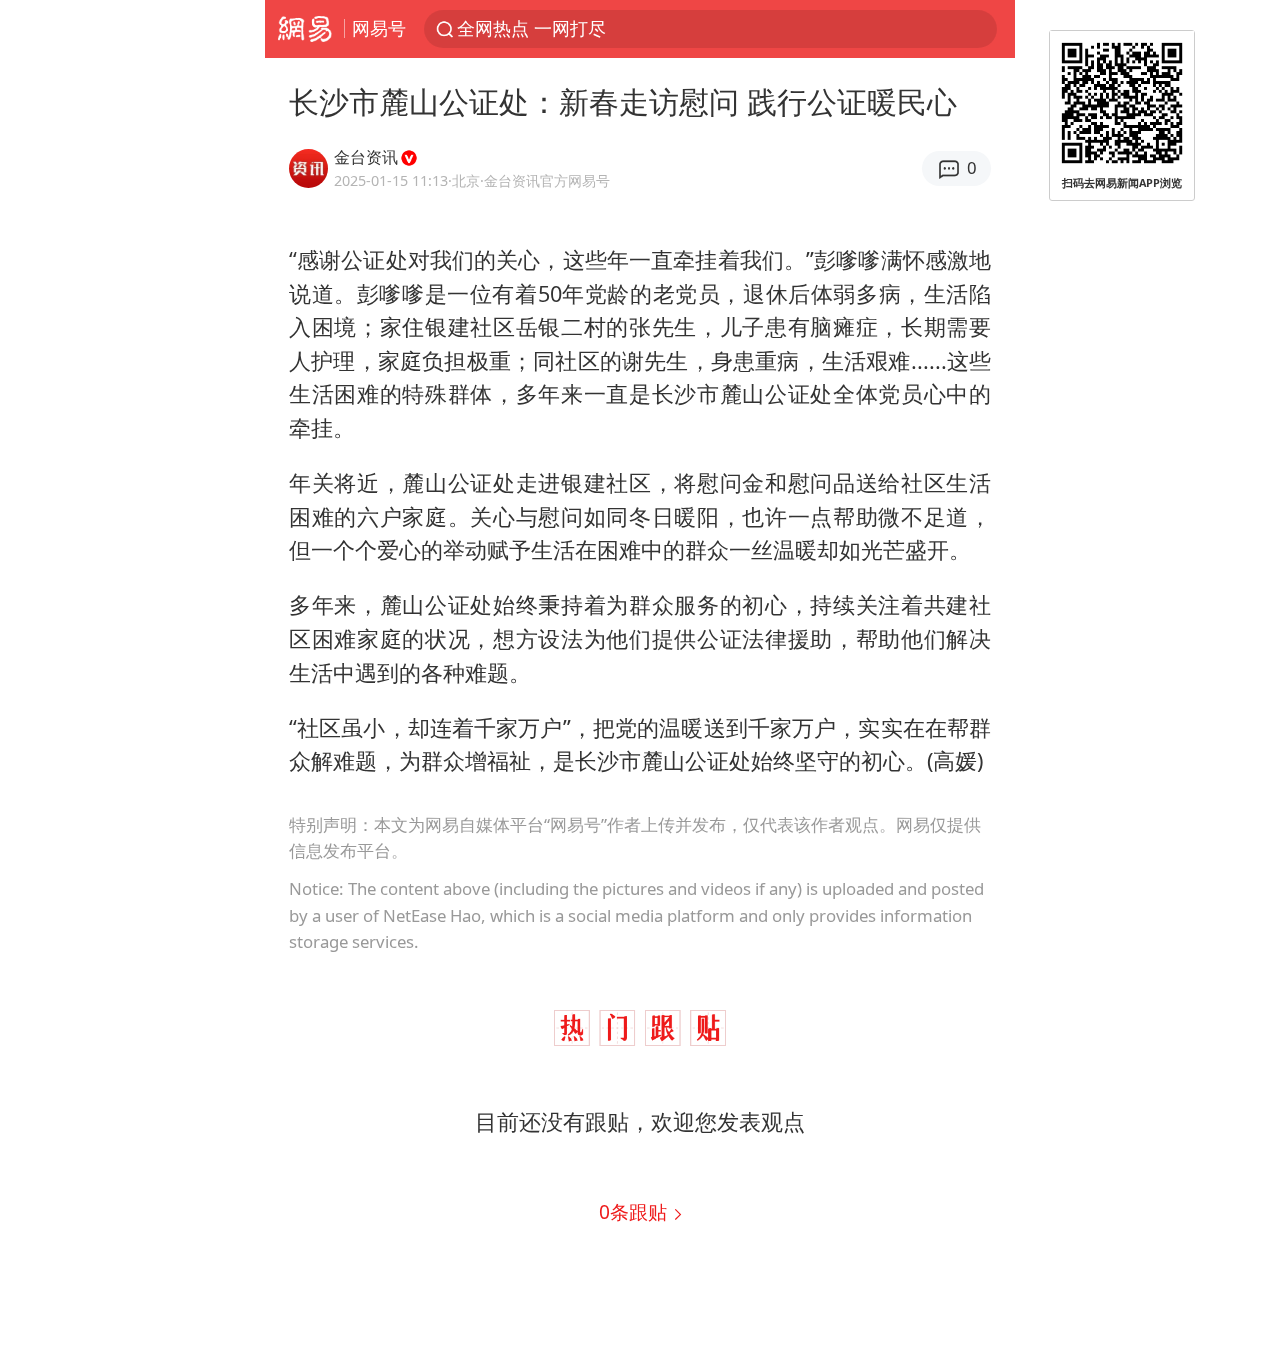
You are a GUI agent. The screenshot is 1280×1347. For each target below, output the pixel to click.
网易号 (379, 28)
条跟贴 (635, 1211)
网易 (304, 29)
